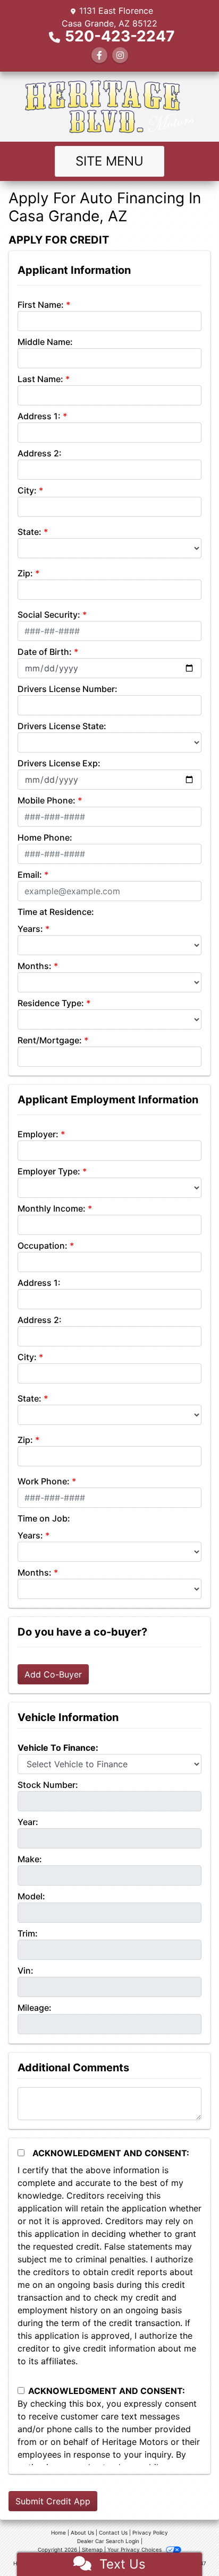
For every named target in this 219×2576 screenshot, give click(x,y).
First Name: (41, 305)
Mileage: (35, 2008)
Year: (28, 1822)
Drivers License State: (62, 726)
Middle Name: (45, 342)
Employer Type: (49, 1171)
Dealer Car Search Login (108, 2541)
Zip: (25, 573)
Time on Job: (44, 1518)
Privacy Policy (150, 2532)
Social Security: (49, 615)
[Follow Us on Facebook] (99, 55)
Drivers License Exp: (59, 763)
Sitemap (92, 2549)
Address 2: (40, 453)
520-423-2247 (120, 36)
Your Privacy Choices (135, 2549)
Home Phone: (45, 837)
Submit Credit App (53, 2501)
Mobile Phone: (47, 800)
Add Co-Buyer (53, 1674)
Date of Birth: (45, 652)
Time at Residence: (56, 912)
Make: (30, 1859)
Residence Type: (51, 1003)
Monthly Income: (52, 1208)
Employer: (38, 1134)
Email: (30, 875)
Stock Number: (48, 1785)
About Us (82, 2532)
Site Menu (109, 161)
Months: (35, 966)
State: (30, 532)
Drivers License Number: (68, 689)
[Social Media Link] (120, 55)
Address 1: (39, 416)
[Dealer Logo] (109, 107)
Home (58, 2532)
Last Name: (40, 379)
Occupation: (43, 1246)
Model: (31, 1896)
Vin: (26, 1970)
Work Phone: (44, 1481)
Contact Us (113, 2532)
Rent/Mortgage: (50, 1040)
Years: (30, 929)
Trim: (28, 1933)
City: (27, 490)
